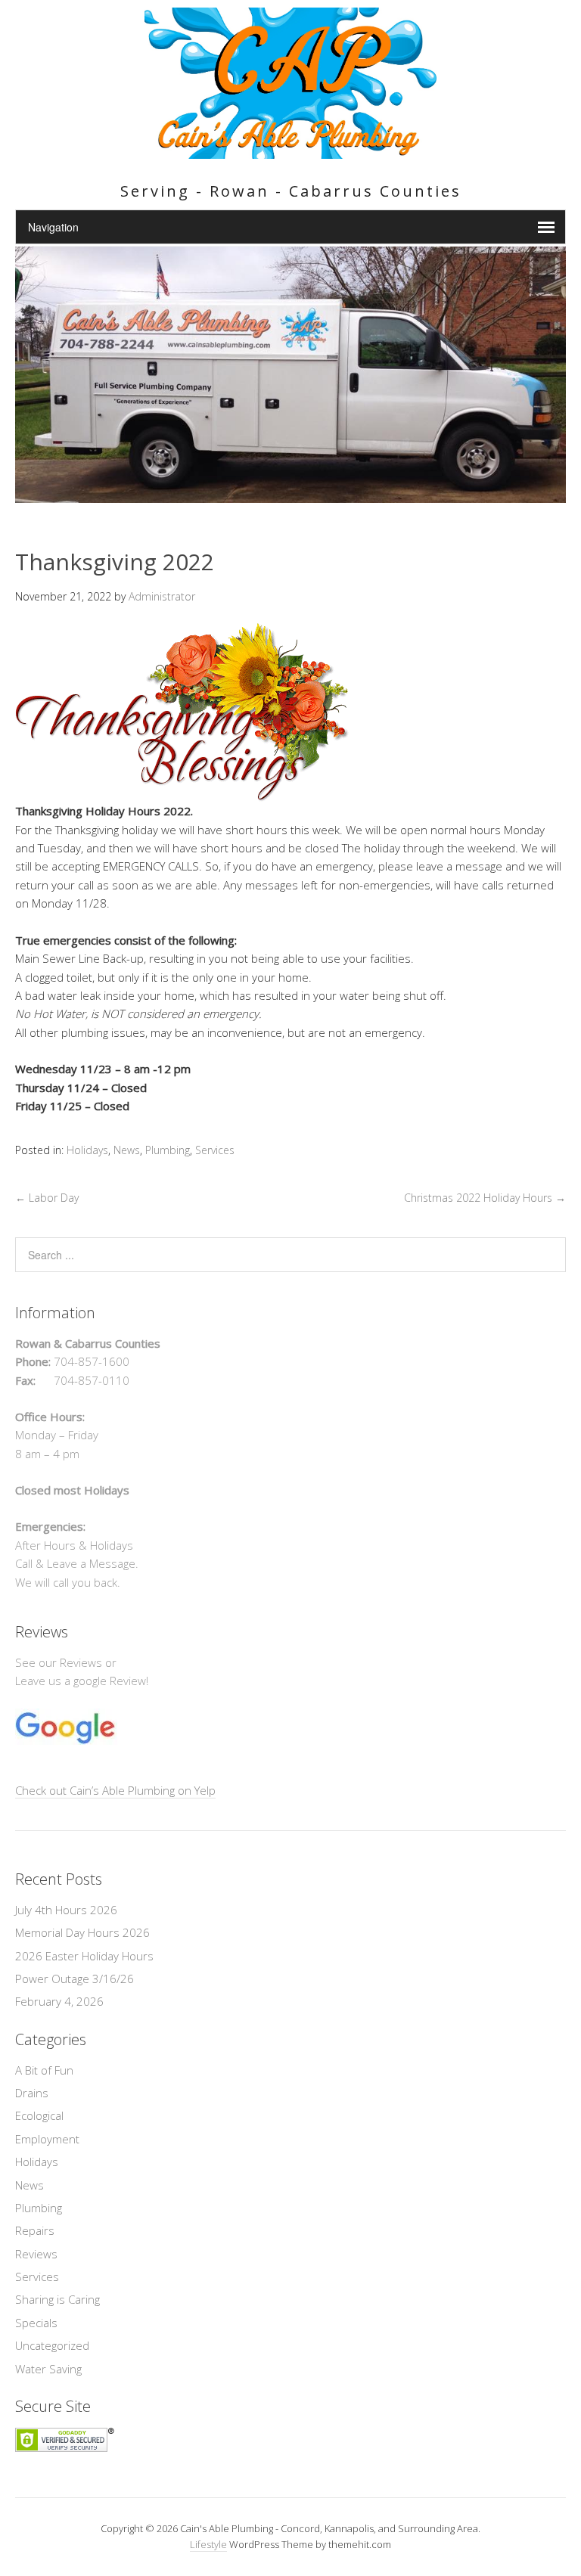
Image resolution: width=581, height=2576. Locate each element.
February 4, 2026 (59, 2001)
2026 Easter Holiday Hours (84, 1956)
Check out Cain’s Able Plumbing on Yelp (115, 1790)
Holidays (87, 1150)
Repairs (35, 2230)
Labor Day (47, 1198)
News (127, 1150)
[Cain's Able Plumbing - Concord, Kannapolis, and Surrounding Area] (290, 150)
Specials (36, 2323)
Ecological (39, 2115)
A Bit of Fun (44, 2070)
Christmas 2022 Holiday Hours (485, 1198)
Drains (32, 2093)
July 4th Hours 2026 (66, 1910)
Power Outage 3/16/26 (75, 1979)
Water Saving (48, 2369)
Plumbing (168, 1150)
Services (215, 1150)
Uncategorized (52, 2345)
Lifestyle (208, 2544)
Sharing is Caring (57, 2299)
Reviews (36, 2254)
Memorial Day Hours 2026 (82, 1932)
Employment (47, 2139)
